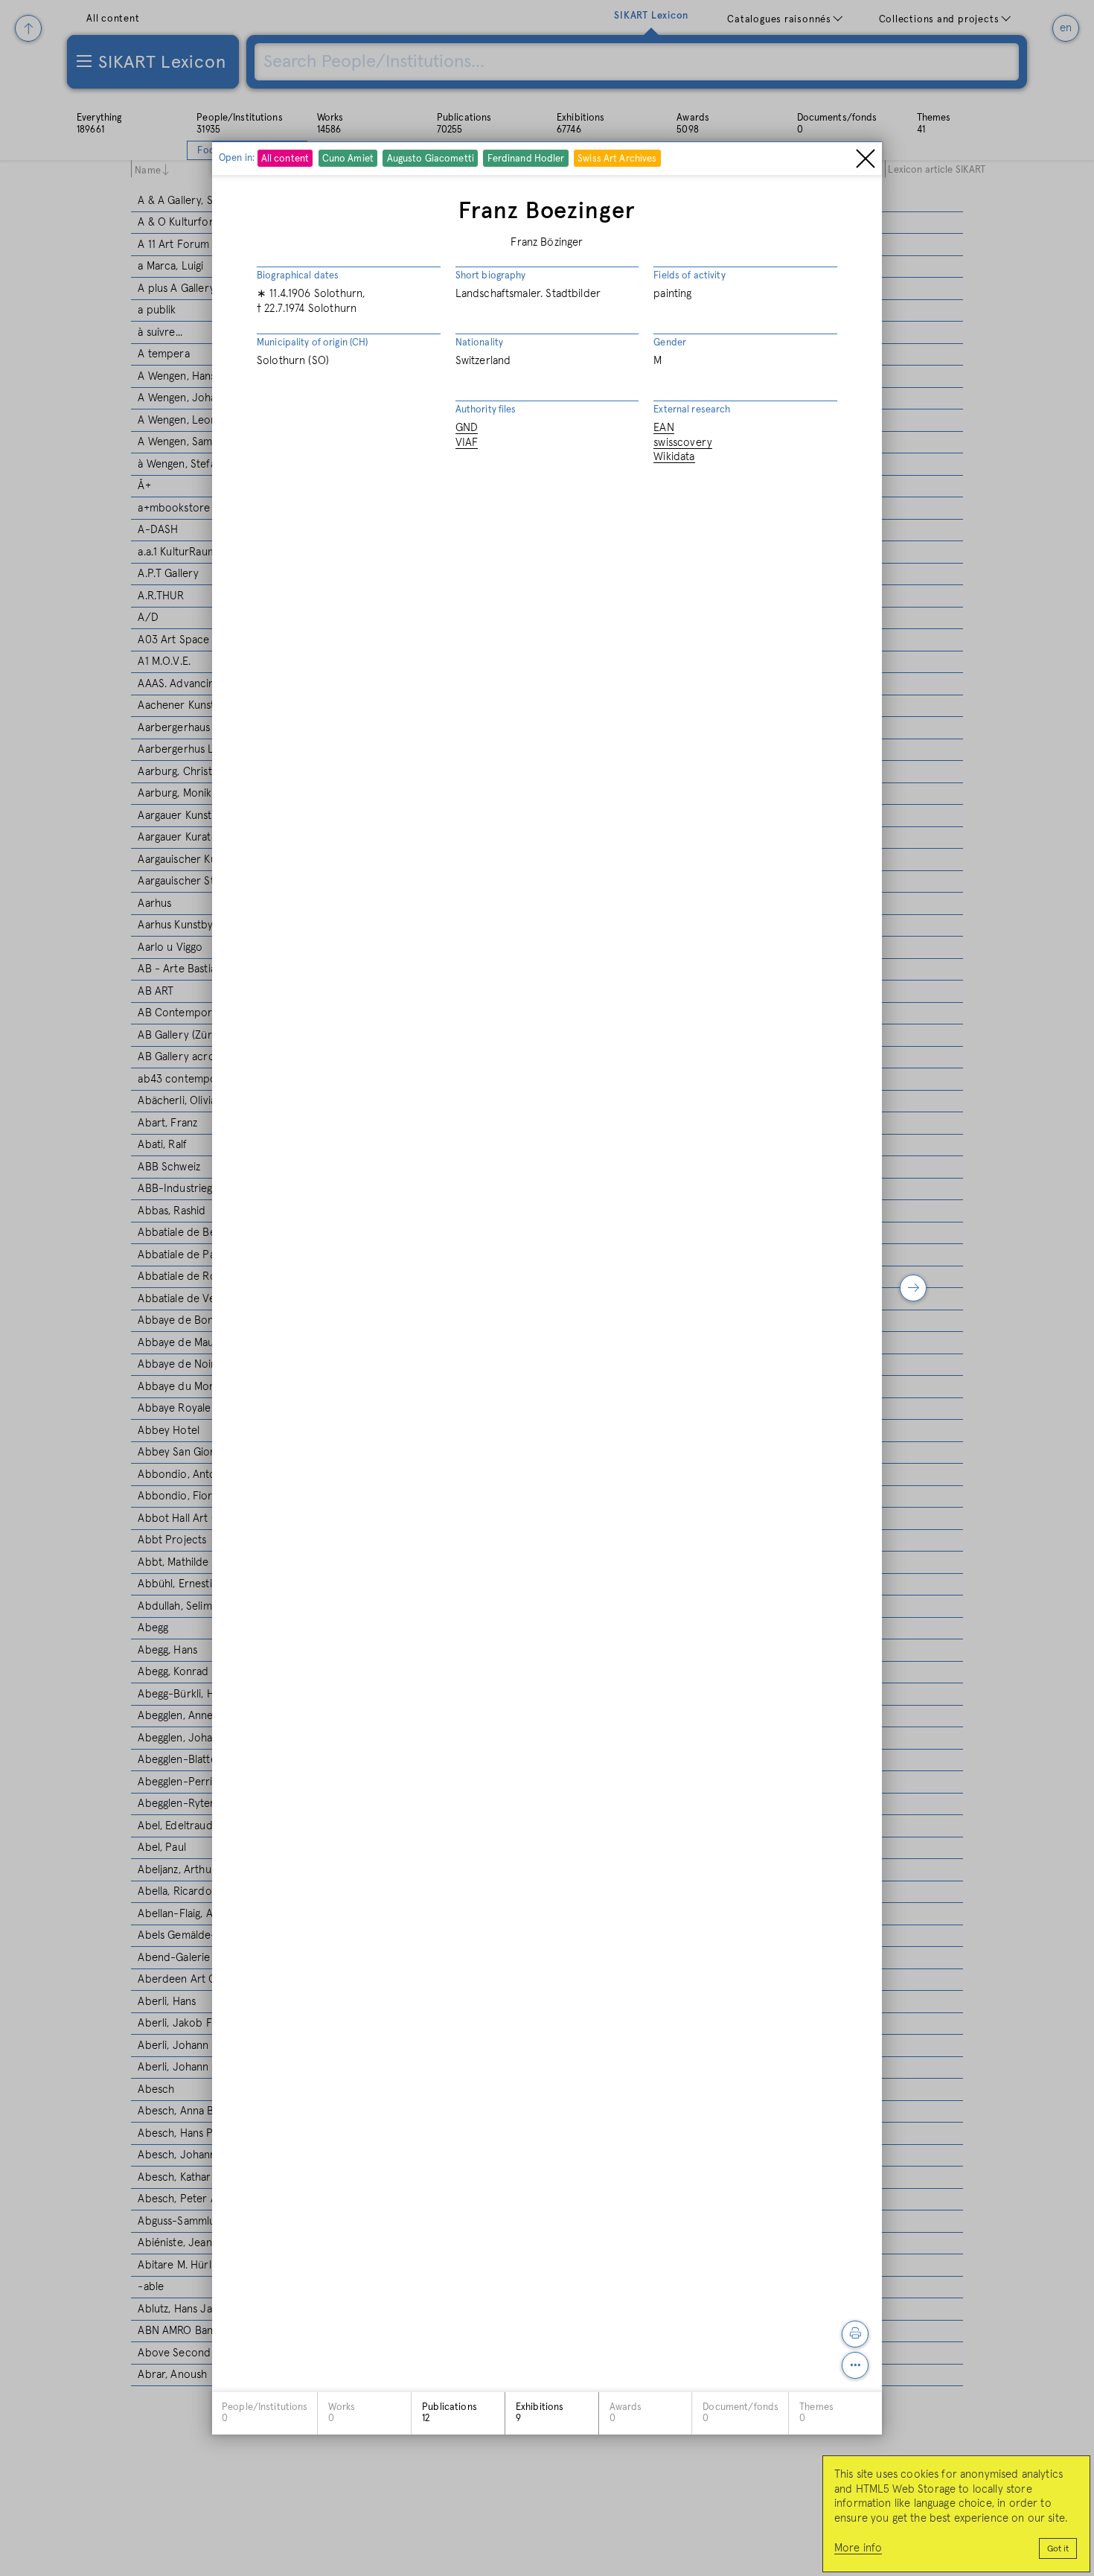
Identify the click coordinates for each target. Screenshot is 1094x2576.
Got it (1058, 2549)
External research (692, 410)
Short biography (491, 276)
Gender (670, 343)
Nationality (479, 343)
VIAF (467, 443)
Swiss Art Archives (617, 160)
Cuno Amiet (348, 160)
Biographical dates (298, 276)
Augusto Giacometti (431, 160)
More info (858, 2548)
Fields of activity (689, 276)
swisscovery (683, 443)
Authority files (486, 410)
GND (467, 428)
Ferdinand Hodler (526, 160)
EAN (663, 428)
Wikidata (674, 458)
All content (285, 160)
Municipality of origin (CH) (313, 343)
